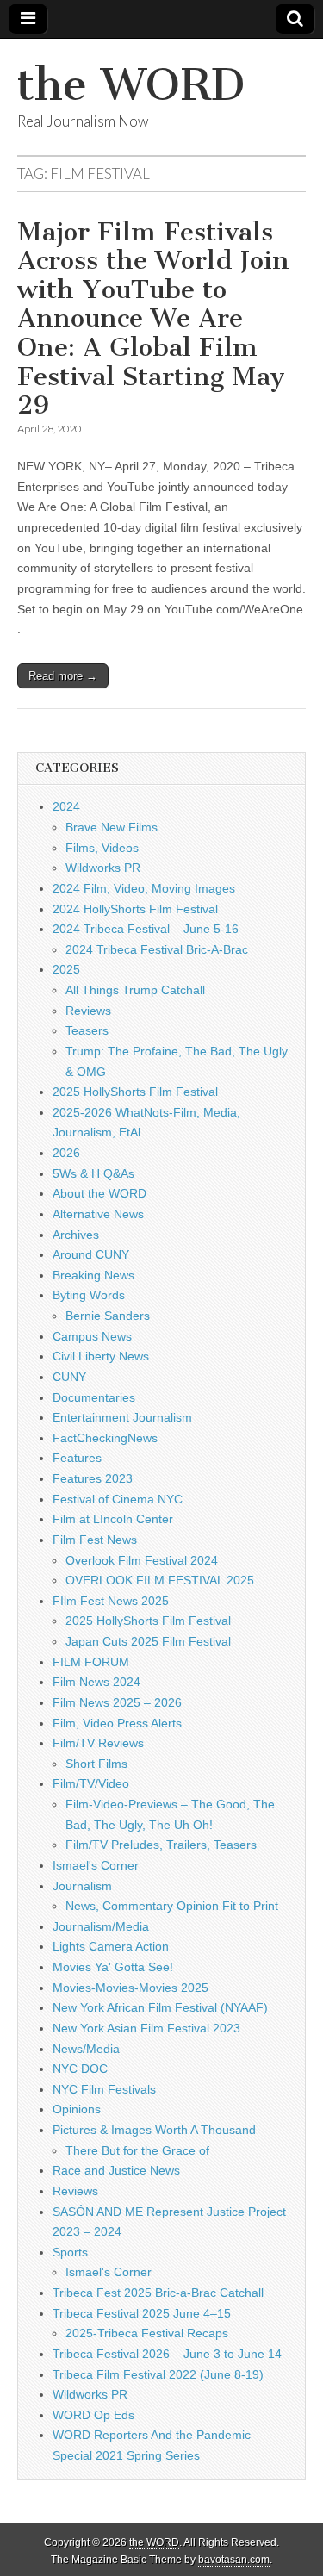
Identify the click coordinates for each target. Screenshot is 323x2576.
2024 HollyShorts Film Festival (135, 909)
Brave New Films (112, 827)
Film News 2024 (96, 1682)
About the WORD (99, 1193)
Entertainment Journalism (122, 1417)
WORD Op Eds (93, 2415)
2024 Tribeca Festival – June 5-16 (146, 929)
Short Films (96, 1764)
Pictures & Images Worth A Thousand (154, 2130)
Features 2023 (93, 1478)
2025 (66, 969)
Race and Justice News (116, 2170)
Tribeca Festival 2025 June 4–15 (142, 2313)
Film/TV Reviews (98, 1743)
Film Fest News (95, 1540)
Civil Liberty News (101, 1356)
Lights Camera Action (111, 1946)
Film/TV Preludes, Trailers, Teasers (161, 1845)
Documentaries (94, 1397)
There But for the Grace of (137, 2150)
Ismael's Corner (96, 1865)
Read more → (63, 676)
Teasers (87, 1030)
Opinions (77, 2109)
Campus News (92, 1336)
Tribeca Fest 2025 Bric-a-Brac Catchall (158, 2293)
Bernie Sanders (108, 1316)
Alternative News (98, 1214)
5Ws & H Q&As (93, 1173)
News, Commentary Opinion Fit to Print (172, 1906)
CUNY (69, 1377)
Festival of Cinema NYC (118, 1499)
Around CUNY (91, 1254)
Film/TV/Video (91, 1783)
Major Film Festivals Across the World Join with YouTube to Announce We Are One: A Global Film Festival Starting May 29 (153, 319)
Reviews (88, 1011)
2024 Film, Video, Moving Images (144, 888)
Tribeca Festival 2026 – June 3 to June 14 (167, 2354)
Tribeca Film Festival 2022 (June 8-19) (158, 2374)
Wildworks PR (103, 868)
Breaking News (93, 1275)
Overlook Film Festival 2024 (142, 1560)
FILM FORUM (91, 1662)
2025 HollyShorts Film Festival (135, 1092)
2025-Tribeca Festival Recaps (147, 2333)
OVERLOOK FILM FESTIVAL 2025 (160, 1580)
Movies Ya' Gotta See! (113, 1967)
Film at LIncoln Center (113, 1519)
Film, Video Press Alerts (117, 1723)
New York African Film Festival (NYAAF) (160, 2007)
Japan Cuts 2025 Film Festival (148, 1641)
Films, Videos (102, 848)
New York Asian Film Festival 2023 (146, 2028)
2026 (66, 1153)
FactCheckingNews (105, 1438)
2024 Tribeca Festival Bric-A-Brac (157, 949)
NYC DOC (80, 2069)
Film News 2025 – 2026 (117, 1702)
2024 (66, 806)
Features (77, 1458)
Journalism (82, 1886)
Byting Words (89, 1295)
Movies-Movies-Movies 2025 (130, 1988)
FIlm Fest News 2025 (111, 1601)
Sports (70, 2252)
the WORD (131, 85)
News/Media (86, 2049)
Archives (76, 1235)
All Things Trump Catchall (135, 990)
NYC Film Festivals (104, 2089)
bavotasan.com (234, 2560)
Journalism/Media (101, 1926)
